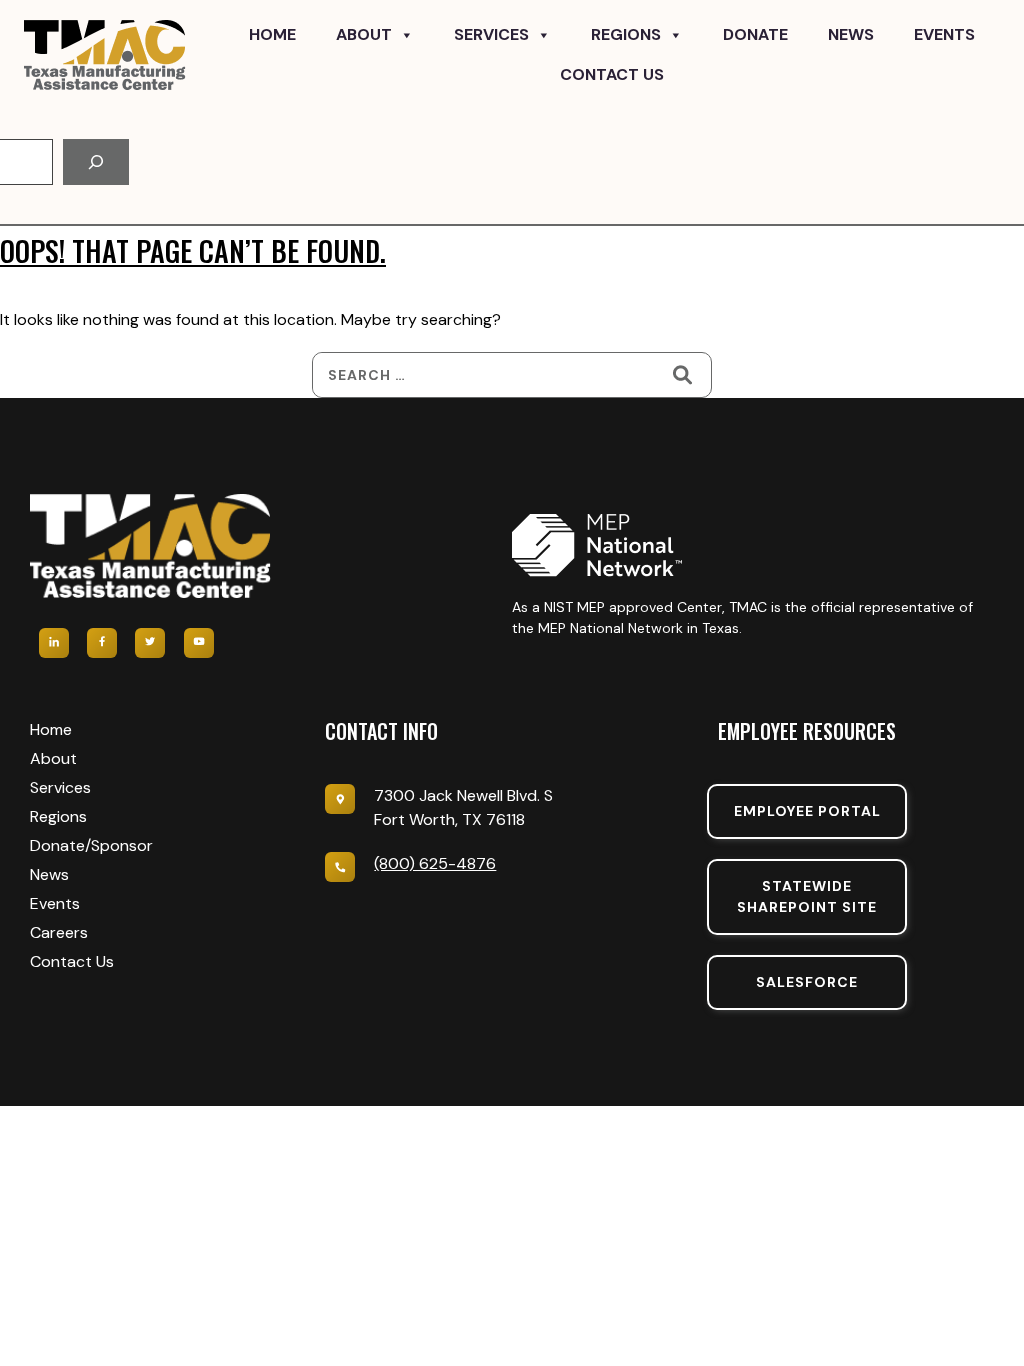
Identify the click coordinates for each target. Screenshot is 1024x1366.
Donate (755, 34)
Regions (626, 34)
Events (944, 34)
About (364, 34)
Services (491, 34)
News (851, 34)
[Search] (96, 162)
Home (272, 34)
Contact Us (612, 74)
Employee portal (807, 811)
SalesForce (807, 982)
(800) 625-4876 (435, 863)
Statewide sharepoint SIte (807, 896)
